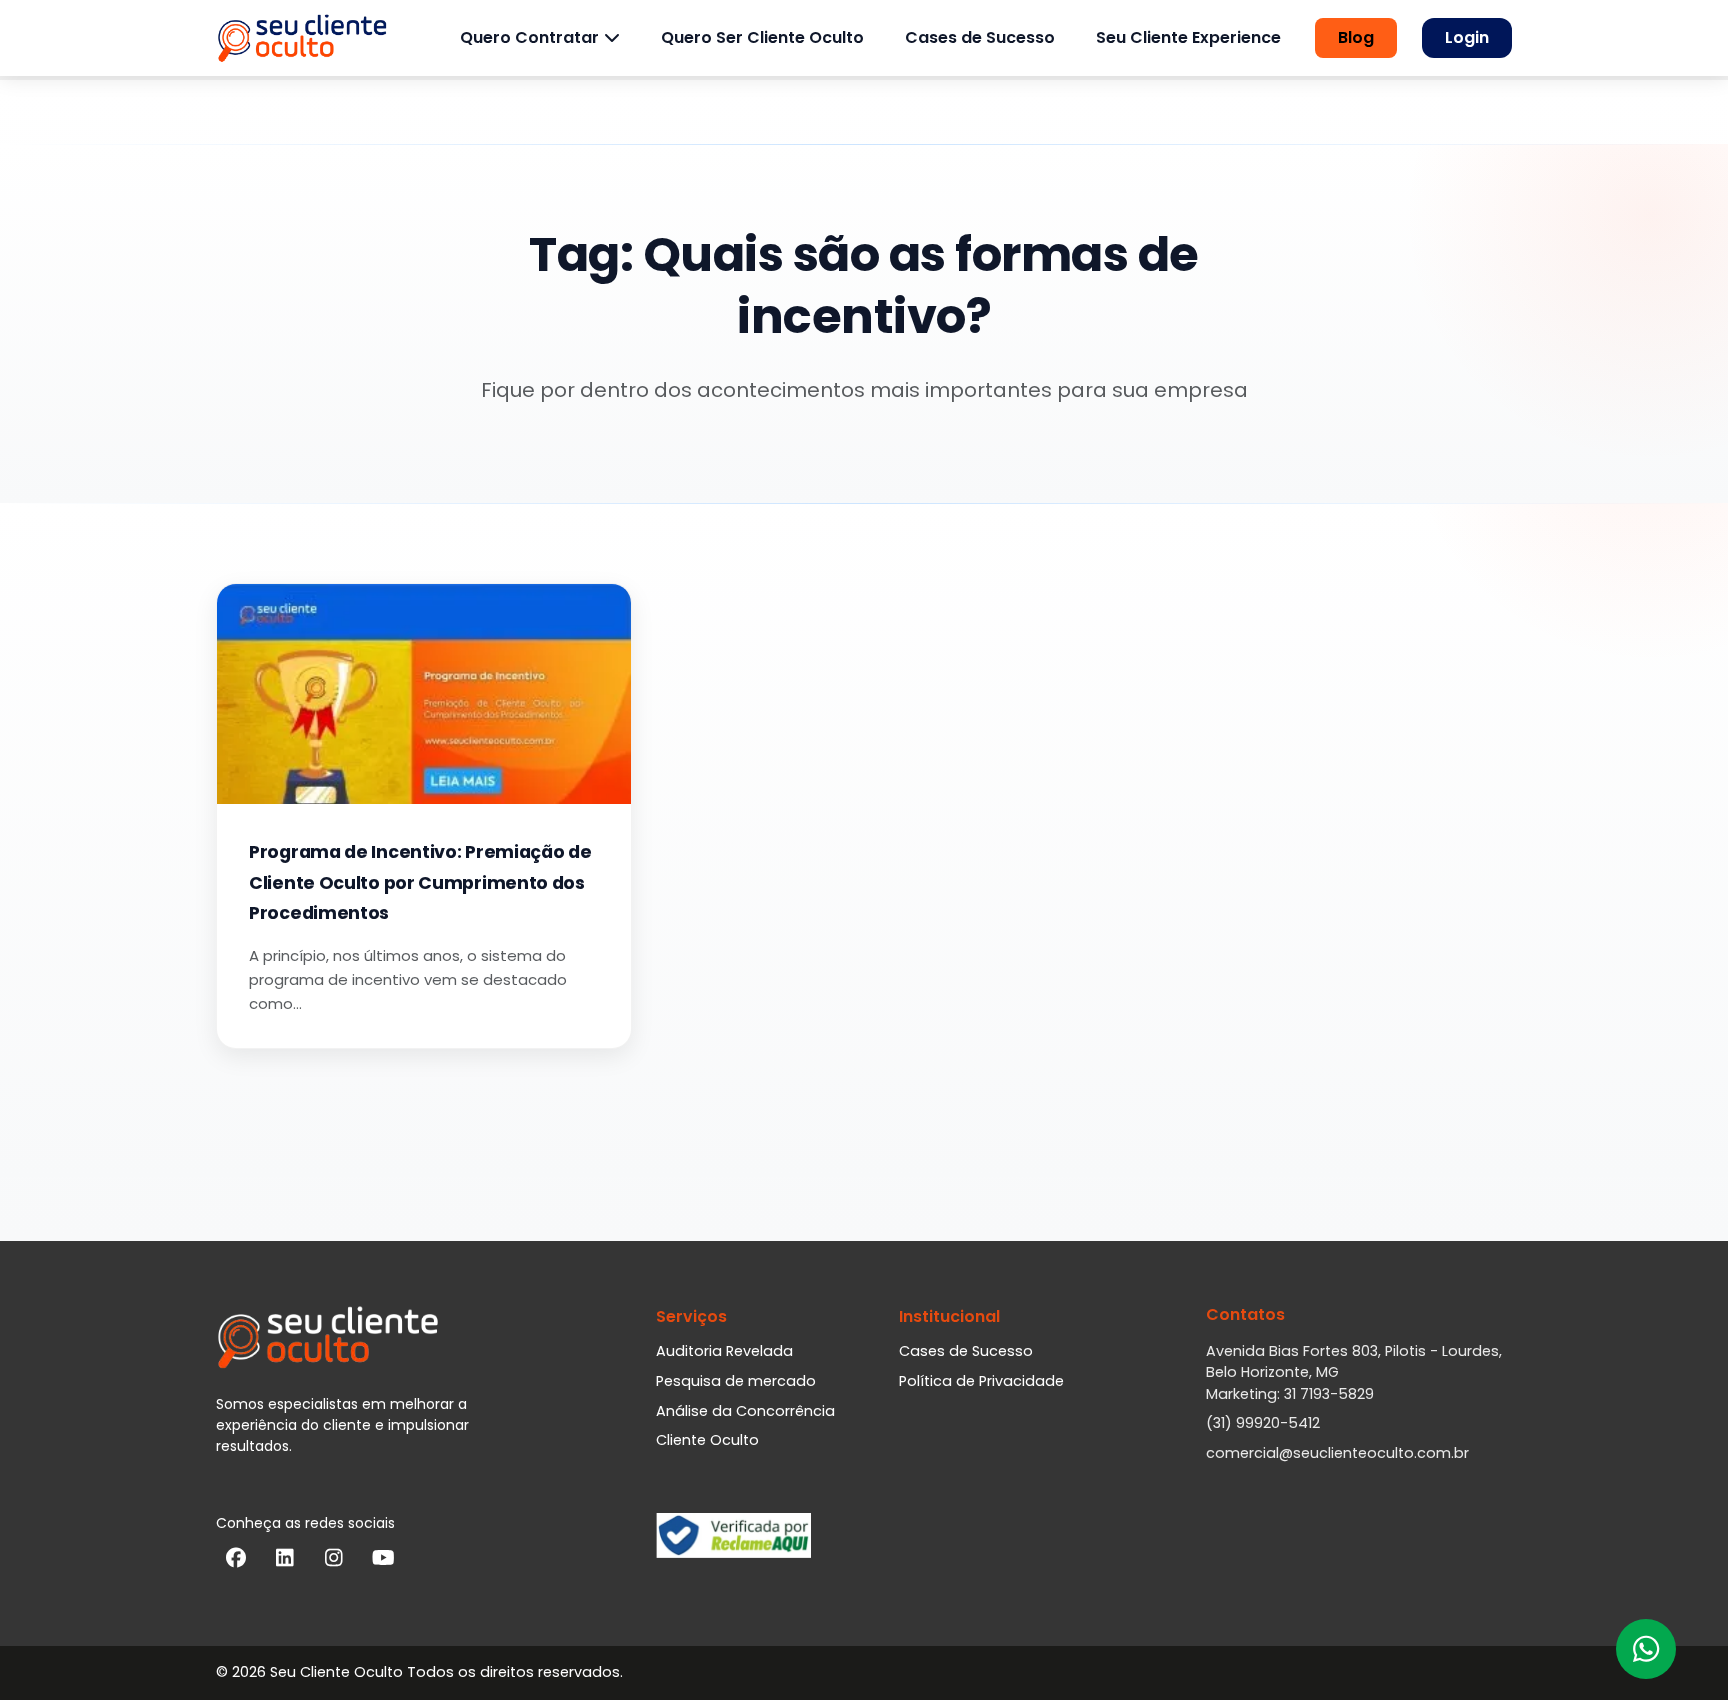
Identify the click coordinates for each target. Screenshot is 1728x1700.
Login (1467, 37)
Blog (1356, 37)
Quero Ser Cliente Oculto (762, 37)
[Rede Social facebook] (236, 1562)
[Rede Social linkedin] (285, 1562)
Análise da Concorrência (745, 1411)
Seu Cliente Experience (1188, 37)
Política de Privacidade (981, 1381)
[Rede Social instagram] (334, 1562)
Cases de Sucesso (980, 37)
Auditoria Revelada (724, 1351)
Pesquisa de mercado (736, 1381)
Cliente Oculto (707, 1440)
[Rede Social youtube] (383, 1562)
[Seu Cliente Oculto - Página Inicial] (302, 38)
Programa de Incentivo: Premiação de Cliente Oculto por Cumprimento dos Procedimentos (420, 883)
